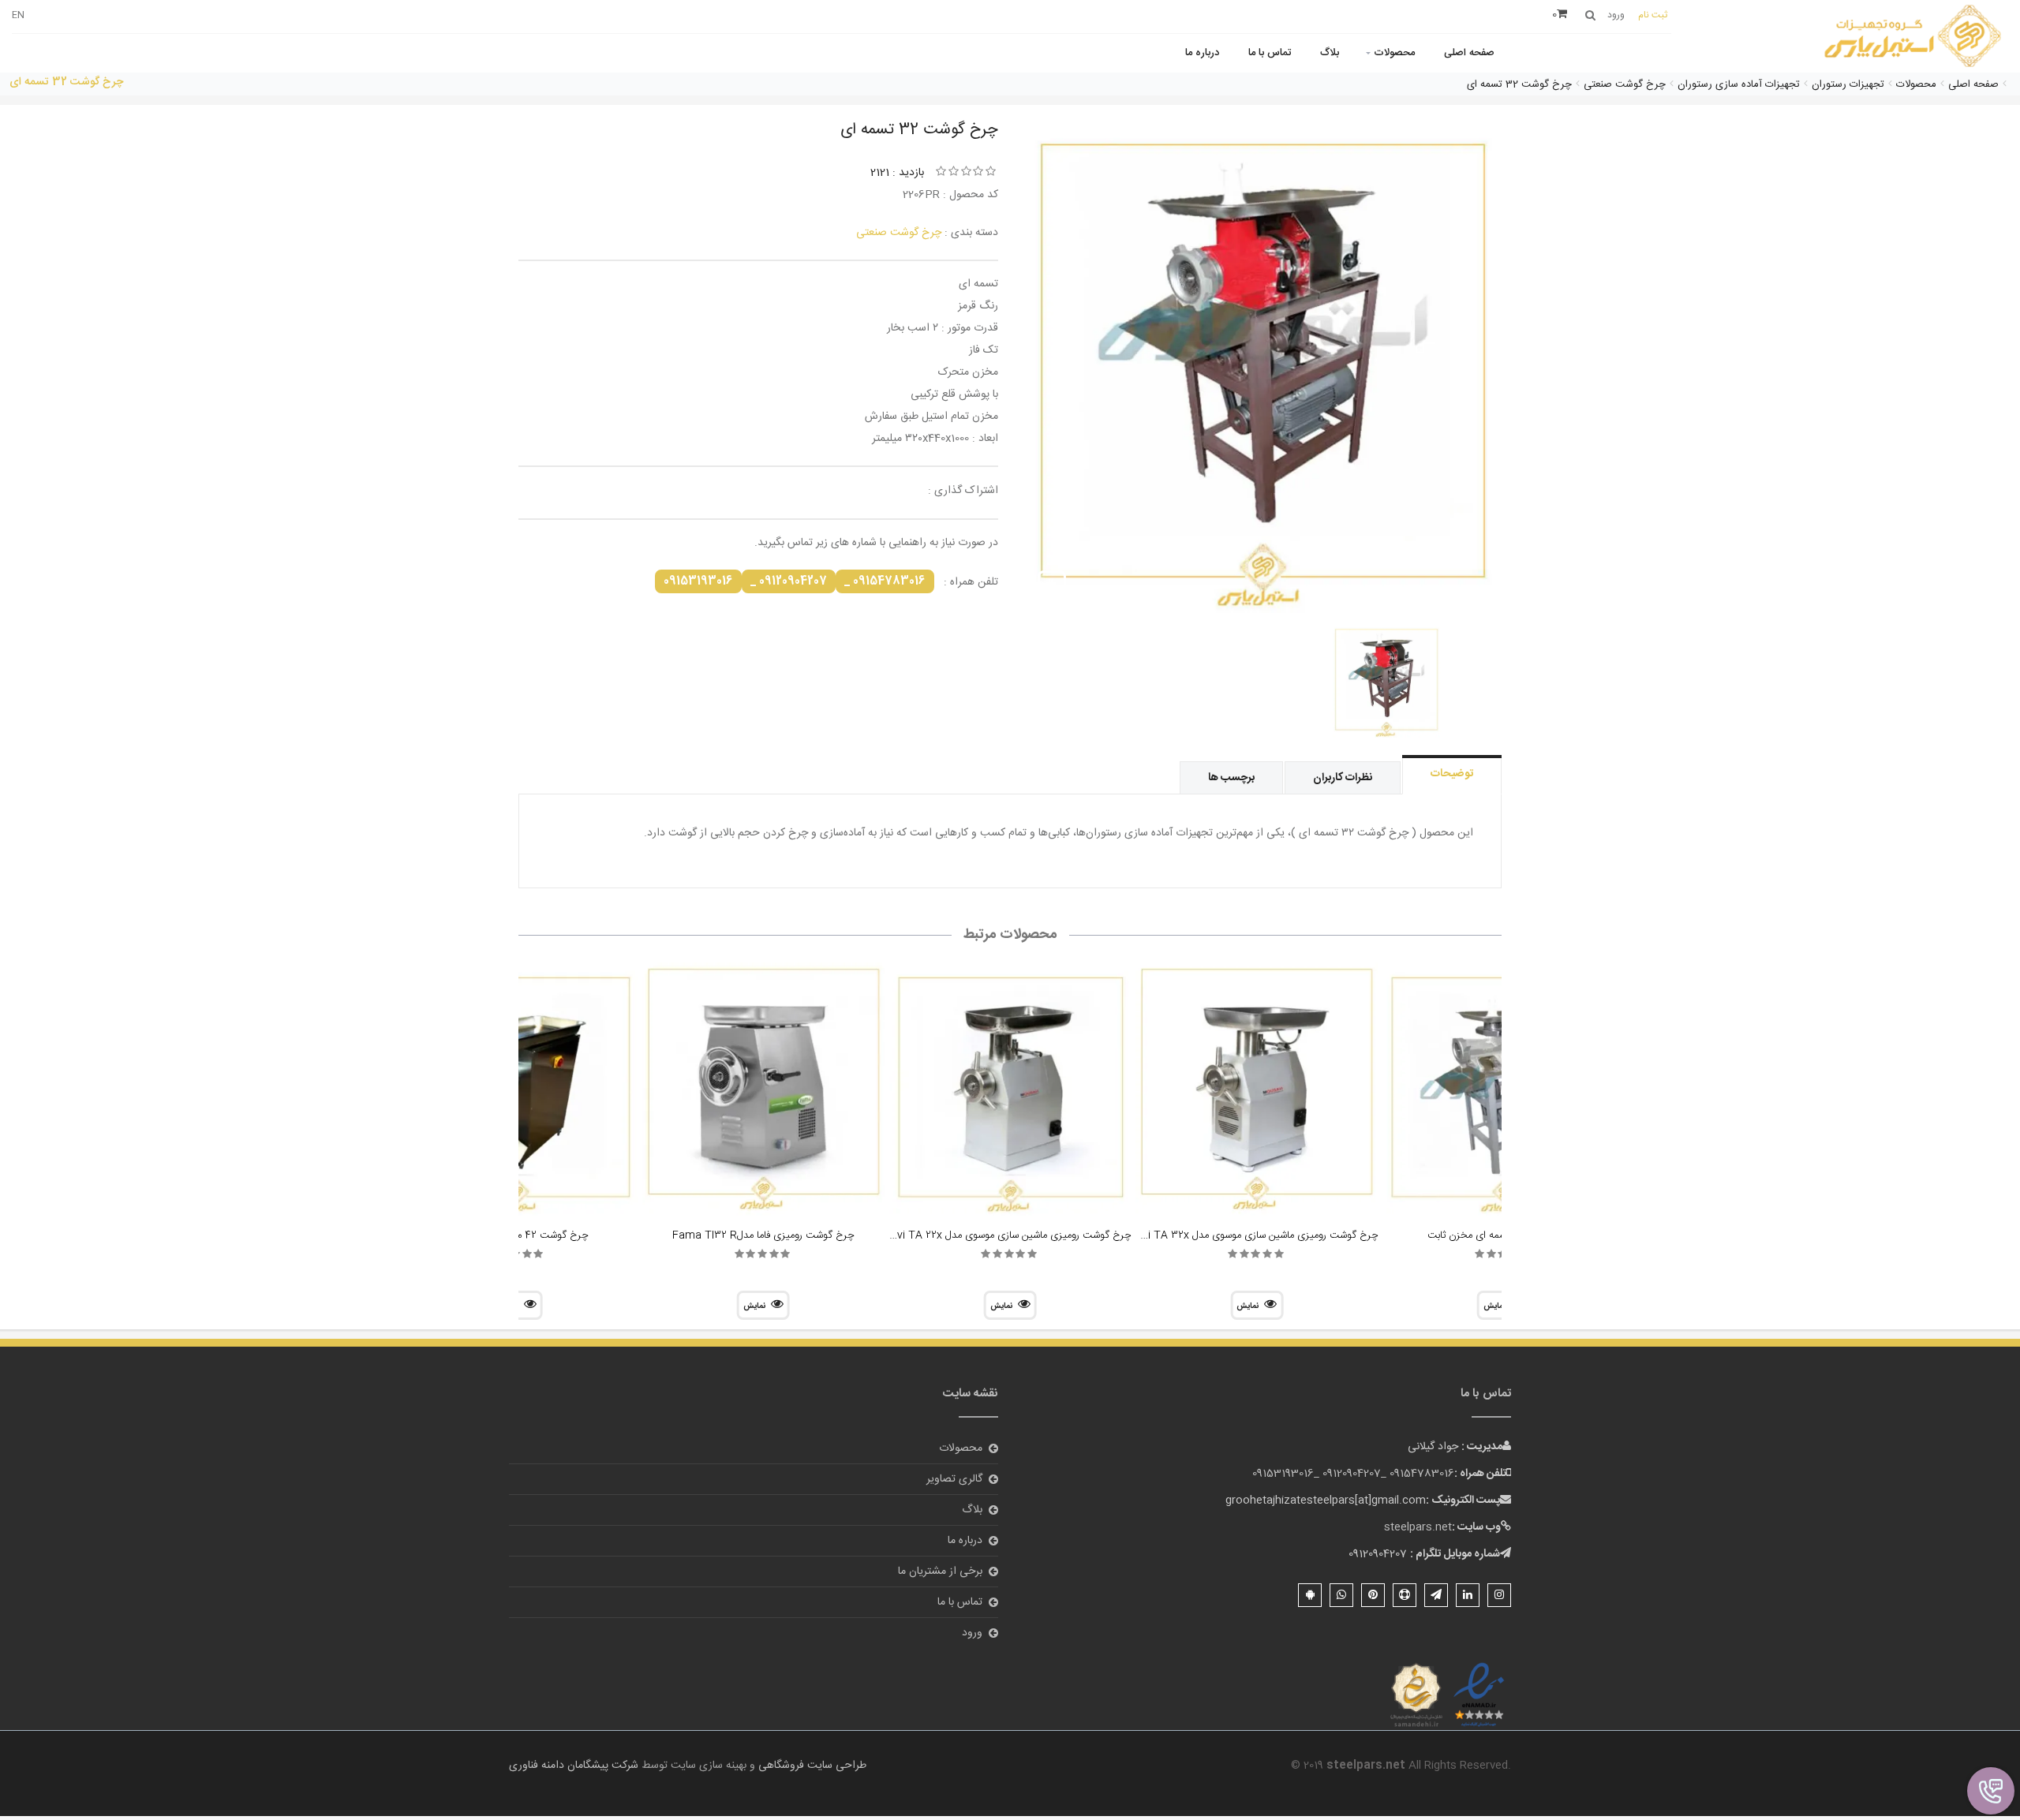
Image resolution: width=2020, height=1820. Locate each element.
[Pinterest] (1373, 1595)
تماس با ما (1270, 53)
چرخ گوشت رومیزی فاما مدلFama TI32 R (763, 1235)
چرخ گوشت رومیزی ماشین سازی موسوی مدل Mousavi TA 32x (1243, 1235)
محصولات (1394, 53)
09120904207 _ (789, 581)
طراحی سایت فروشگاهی (811, 1766)
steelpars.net (1418, 1527)
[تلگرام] (1436, 1595)
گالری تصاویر (954, 1479)
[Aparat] (1405, 1595)
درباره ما (1202, 53)
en (18, 15)
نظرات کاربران (1343, 778)
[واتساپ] (1341, 1595)
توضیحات (1452, 774)
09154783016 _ (885, 581)
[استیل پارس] (1913, 37)
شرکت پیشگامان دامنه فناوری (574, 1766)
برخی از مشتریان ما (940, 1571)
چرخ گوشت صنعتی (899, 233)
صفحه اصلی (1469, 53)
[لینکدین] (1468, 1595)
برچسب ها (1231, 778)
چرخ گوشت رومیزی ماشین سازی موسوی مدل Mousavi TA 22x (997, 1235)
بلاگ (1330, 53)
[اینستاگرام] (1499, 1595)
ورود (972, 1633)
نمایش (1248, 1306)
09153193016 (698, 581)
